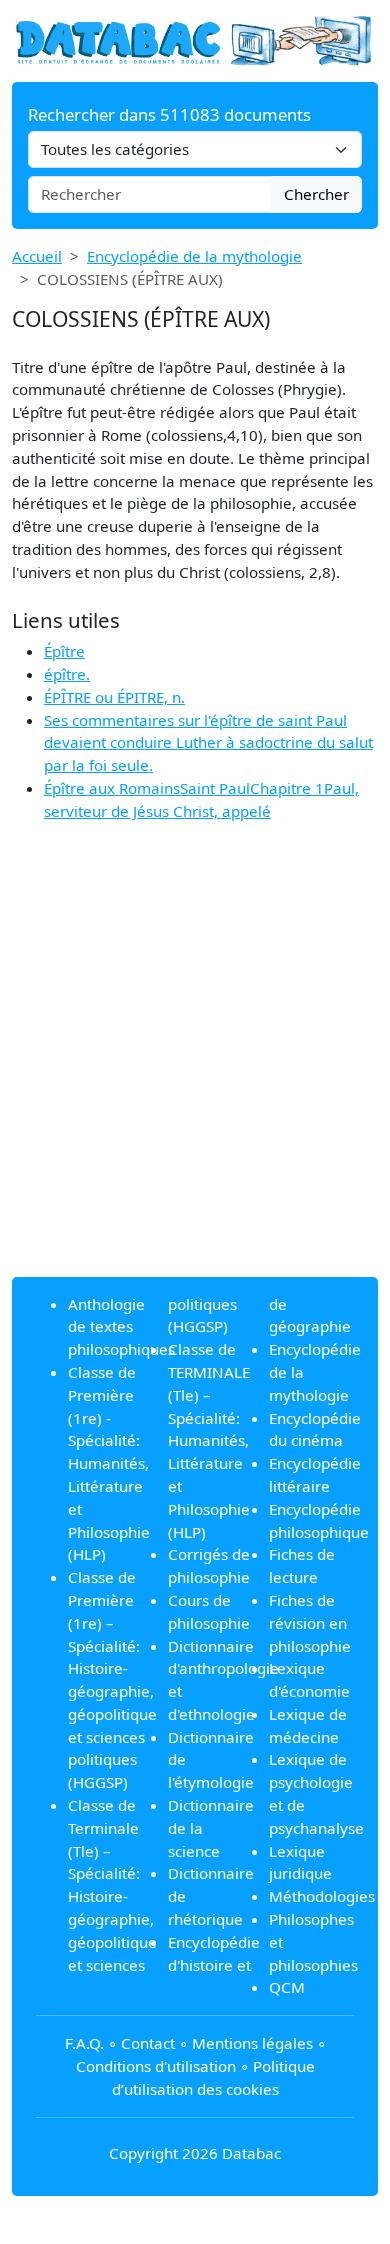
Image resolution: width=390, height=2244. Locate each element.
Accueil (37, 256)
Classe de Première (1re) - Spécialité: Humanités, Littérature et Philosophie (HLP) (109, 1463)
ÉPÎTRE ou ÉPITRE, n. (114, 697)
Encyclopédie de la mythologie (194, 256)
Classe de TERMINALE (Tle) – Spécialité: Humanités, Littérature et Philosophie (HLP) (209, 1440)
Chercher (316, 194)
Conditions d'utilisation (156, 2066)
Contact (148, 2043)
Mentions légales (252, 2043)
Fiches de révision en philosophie (310, 1623)
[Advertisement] (195, 1066)
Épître (64, 651)
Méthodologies (322, 1896)
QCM (287, 1987)
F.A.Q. (84, 2043)
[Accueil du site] (195, 39)
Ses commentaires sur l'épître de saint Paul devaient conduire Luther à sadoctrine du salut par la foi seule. (208, 743)
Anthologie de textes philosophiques (121, 1327)
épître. (67, 674)
